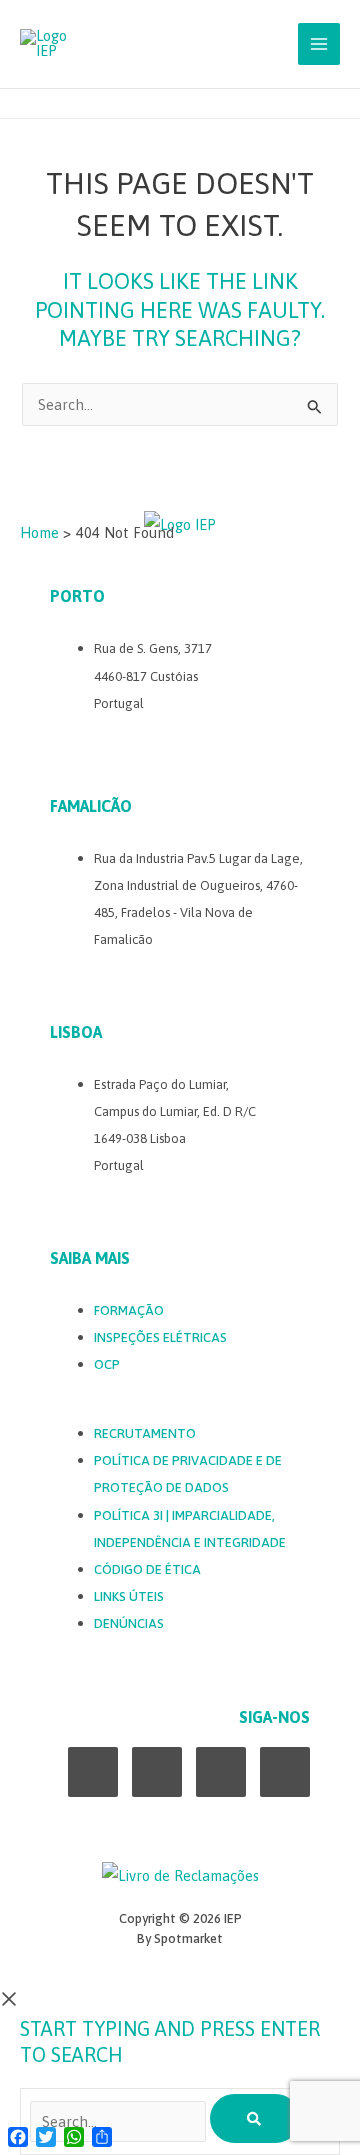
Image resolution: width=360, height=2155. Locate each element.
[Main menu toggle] (319, 44)
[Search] (255, 2118)
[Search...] (120, 2121)
